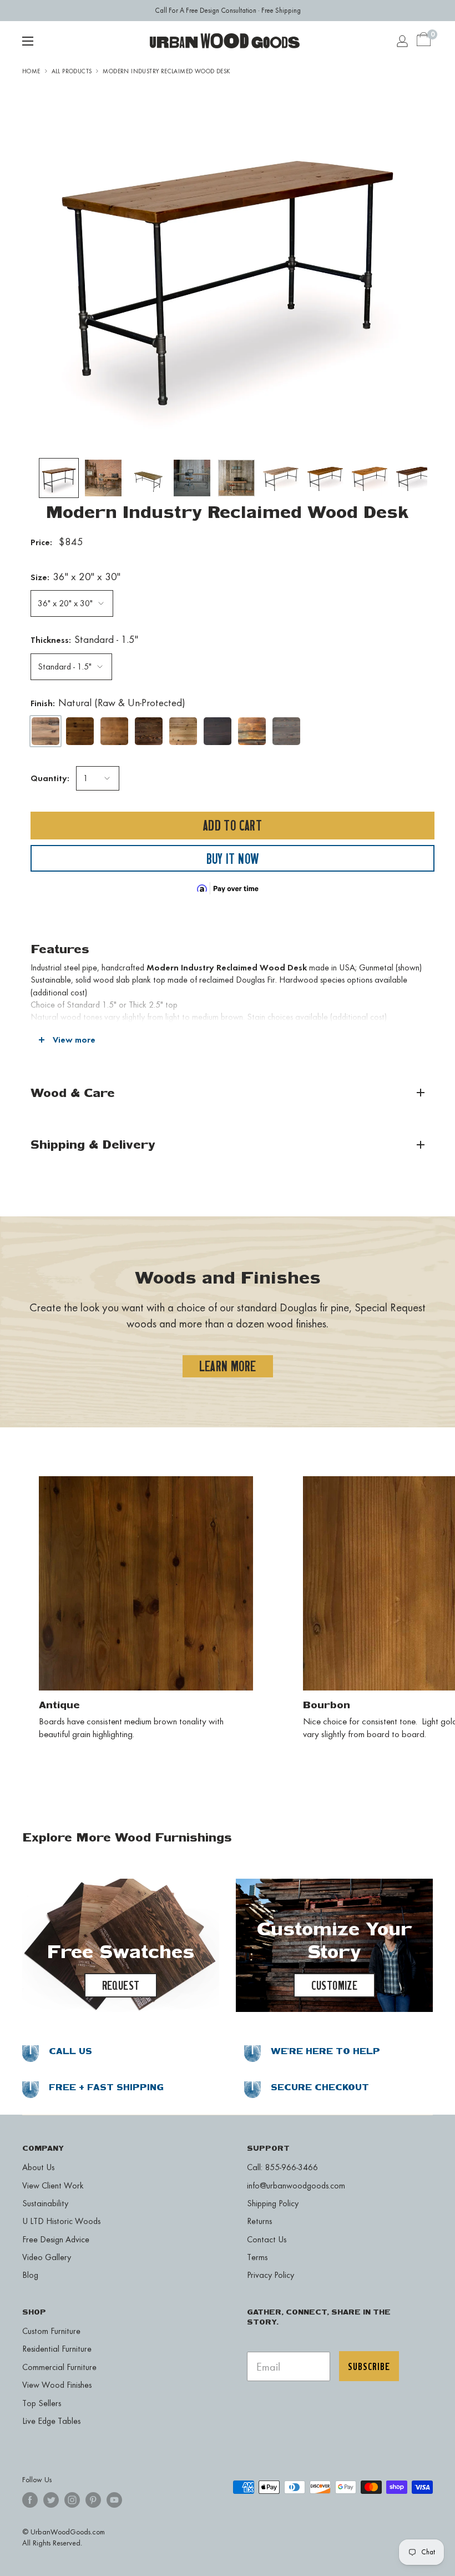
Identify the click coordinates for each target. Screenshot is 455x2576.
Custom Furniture (51, 2331)
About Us (38, 2167)
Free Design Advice (56, 2239)
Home (31, 71)
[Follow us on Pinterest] (93, 2500)
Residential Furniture (57, 2349)
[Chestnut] (149, 731)
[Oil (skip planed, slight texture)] (252, 731)
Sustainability (45, 2203)
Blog (30, 2275)
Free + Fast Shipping (106, 2087)
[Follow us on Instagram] (72, 2500)
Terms (257, 2257)
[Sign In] (402, 41)
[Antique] (80, 731)
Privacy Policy (271, 2275)
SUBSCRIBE (369, 2366)
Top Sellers (42, 2403)
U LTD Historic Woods (61, 2221)
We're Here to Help (325, 2051)
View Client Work (53, 2185)
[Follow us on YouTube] (114, 2500)
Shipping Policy (273, 2203)
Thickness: (84, 639)
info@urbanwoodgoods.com (296, 2185)
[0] (424, 41)
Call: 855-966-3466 (282, 2167)
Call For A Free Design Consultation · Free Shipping (228, 10)
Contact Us (267, 2239)
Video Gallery (47, 2257)
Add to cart (232, 825)
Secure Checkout (320, 2087)
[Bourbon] (114, 731)
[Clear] (183, 731)
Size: (75, 577)
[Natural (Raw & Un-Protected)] (46, 731)
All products (72, 71)
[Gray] (286, 731)
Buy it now (233, 859)
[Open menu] (28, 41)
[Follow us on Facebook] (30, 2500)
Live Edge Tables (51, 2421)
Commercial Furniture (59, 2367)
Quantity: (50, 778)
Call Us (70, 2051)
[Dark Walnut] (218, 731)
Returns (259, 2221)
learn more (228, 1366)
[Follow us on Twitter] (51, 2500)
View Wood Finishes (57, 2385)
